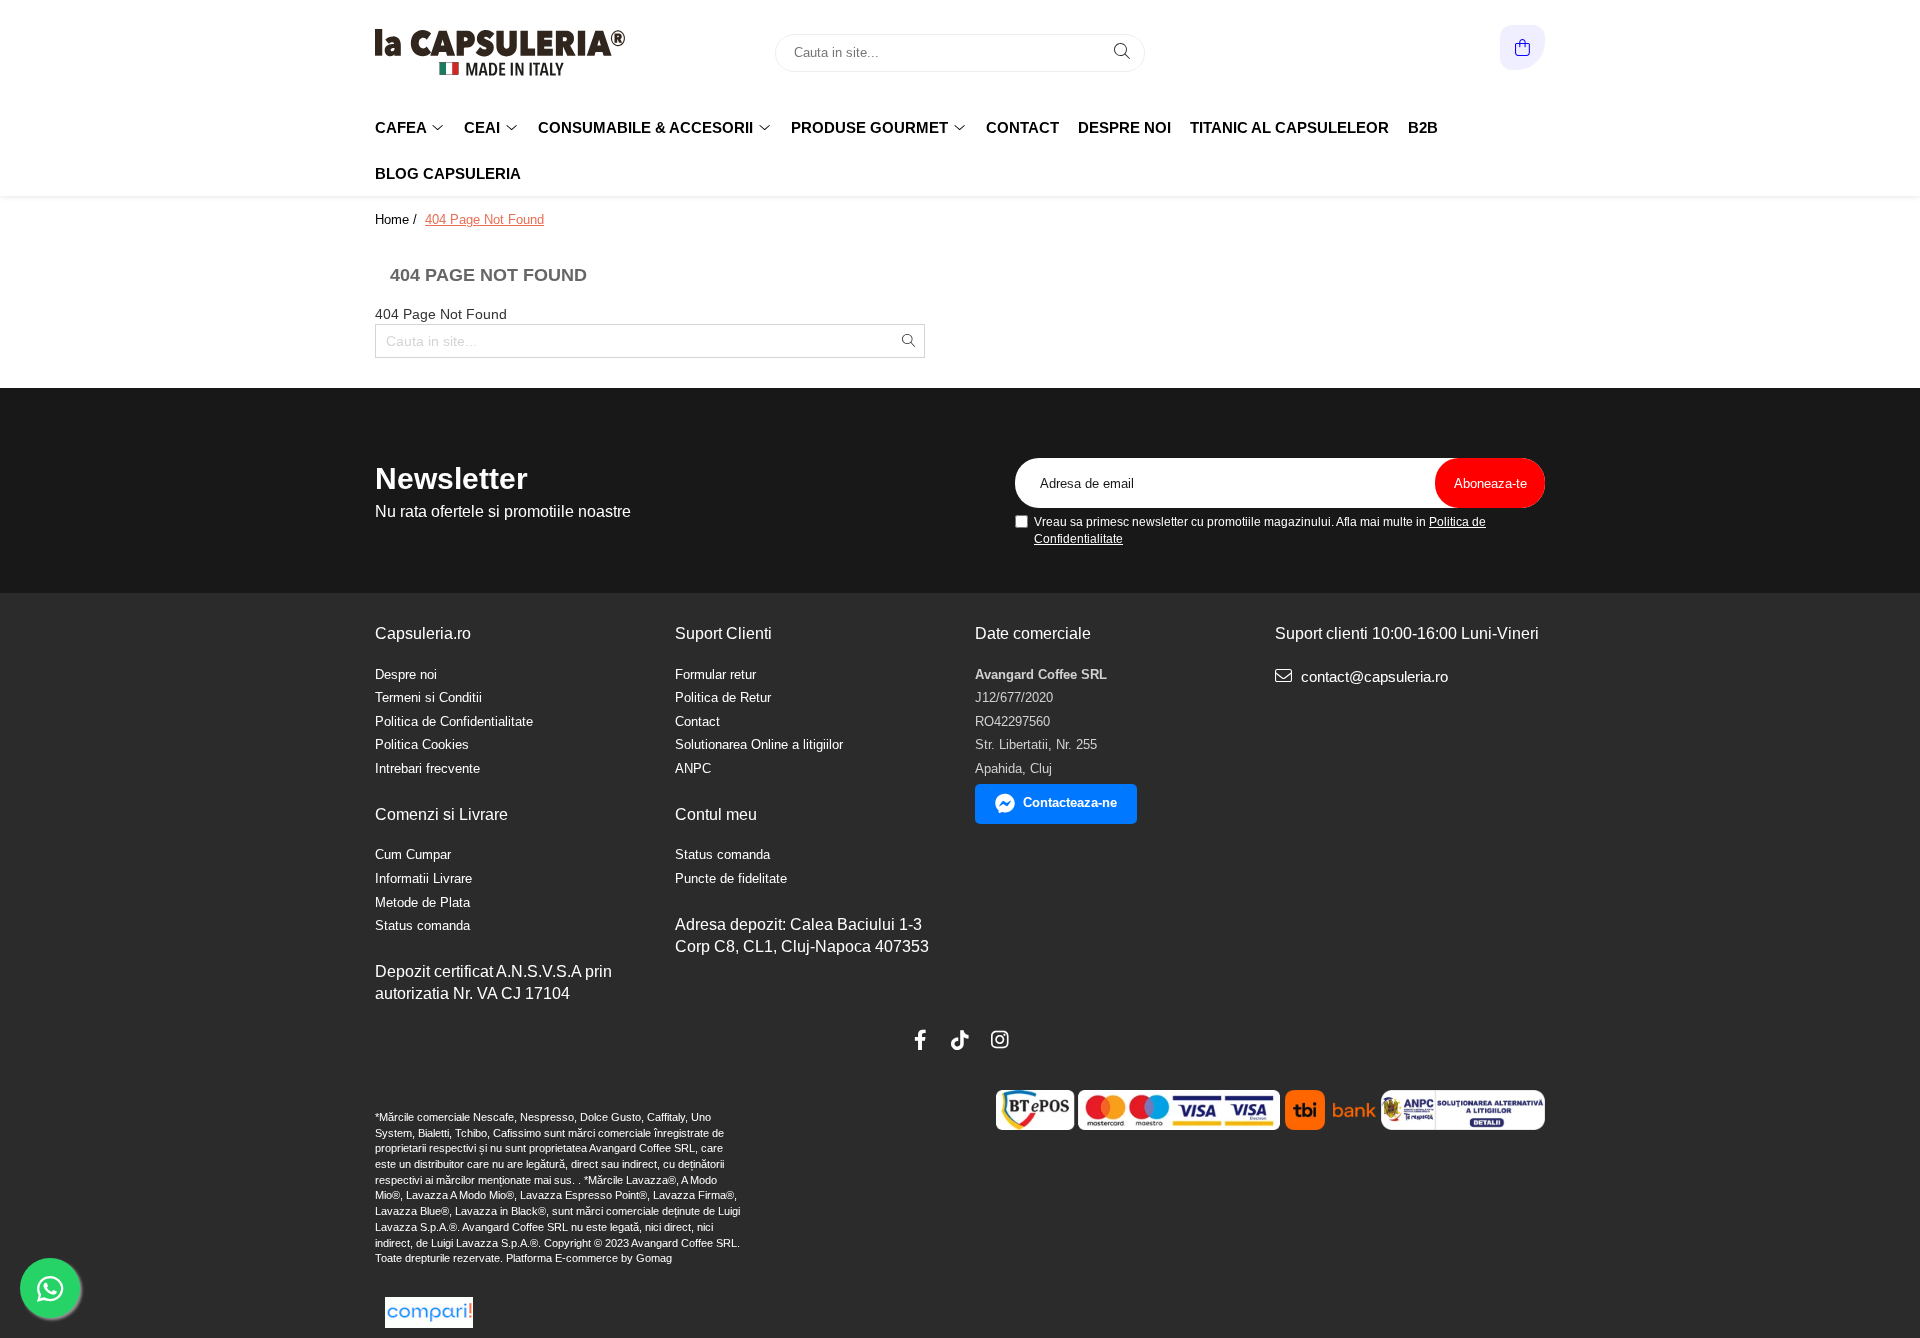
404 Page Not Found (484, 219)
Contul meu (716, 814)
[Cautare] (1122, 53)
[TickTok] (960, 1040)
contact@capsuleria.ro (1372, 676)
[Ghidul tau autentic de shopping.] (429, 1312)
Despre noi (1124, 127)
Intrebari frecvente (427, 768)
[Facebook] (920, 1040)
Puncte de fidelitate (731, 878)
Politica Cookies (422, 744)
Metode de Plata (422, 902)
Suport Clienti (723, 633)
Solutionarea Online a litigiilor (759, 744)
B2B (1423, 127)
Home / (398, 219)
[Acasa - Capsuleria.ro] (500, 52)
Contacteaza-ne (1070, 802)
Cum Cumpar (413, 854)
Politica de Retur (723, 697)
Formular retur (715, 674)
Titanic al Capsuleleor (1289, 127)
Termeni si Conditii (428, 697)
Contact (1022, 127)
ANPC (693, 768)
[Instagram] (1000, 1040)
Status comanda (422, 925)
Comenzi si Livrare (441, 814)
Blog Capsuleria (448, 173)
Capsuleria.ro (423, 633)
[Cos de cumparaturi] (1522, 47)
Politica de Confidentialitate (454, 721)
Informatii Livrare (423, 878)
